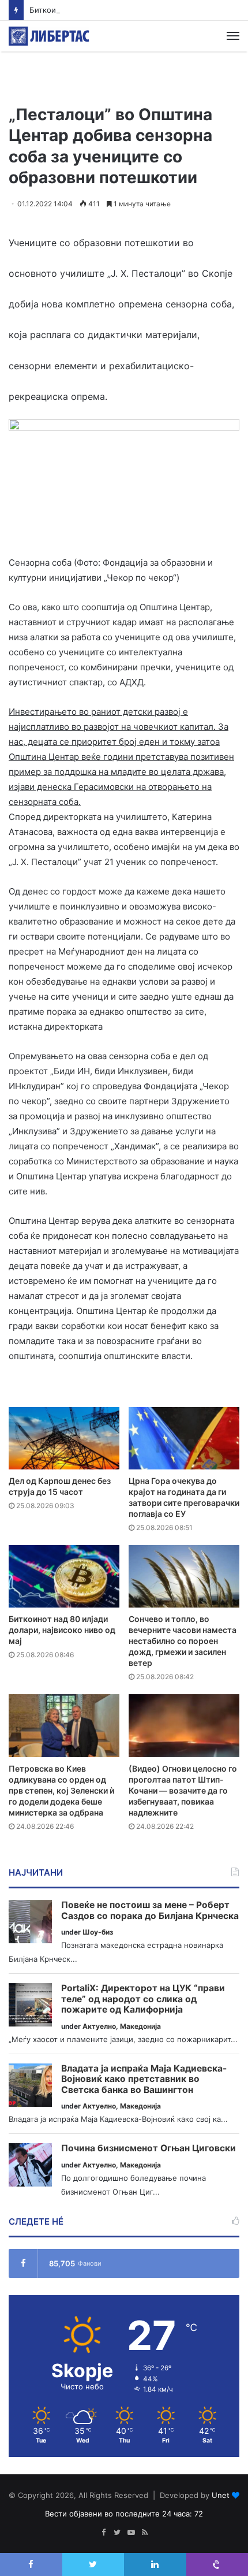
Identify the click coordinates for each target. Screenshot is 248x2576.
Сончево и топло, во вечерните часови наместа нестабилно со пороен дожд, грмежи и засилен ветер (183, 1641)
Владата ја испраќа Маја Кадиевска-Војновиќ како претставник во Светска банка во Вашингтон (144, 2079)
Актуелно (99, 2026)
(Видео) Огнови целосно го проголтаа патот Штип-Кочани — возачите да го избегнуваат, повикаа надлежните (183, 1790)
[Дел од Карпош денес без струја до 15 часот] (64, 1438)
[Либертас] (49, 36)
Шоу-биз (98, 1932)
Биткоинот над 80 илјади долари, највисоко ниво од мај (134, 10)
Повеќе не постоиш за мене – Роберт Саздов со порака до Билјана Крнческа (150, 1911)
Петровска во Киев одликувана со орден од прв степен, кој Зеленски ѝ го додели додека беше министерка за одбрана (61, 1790)
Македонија (140, 2026)
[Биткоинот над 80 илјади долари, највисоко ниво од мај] (64, 1576)
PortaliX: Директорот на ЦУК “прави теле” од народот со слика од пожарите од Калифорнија (143, 1999)
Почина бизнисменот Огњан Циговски (149, 2148)
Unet (221, 2495)
